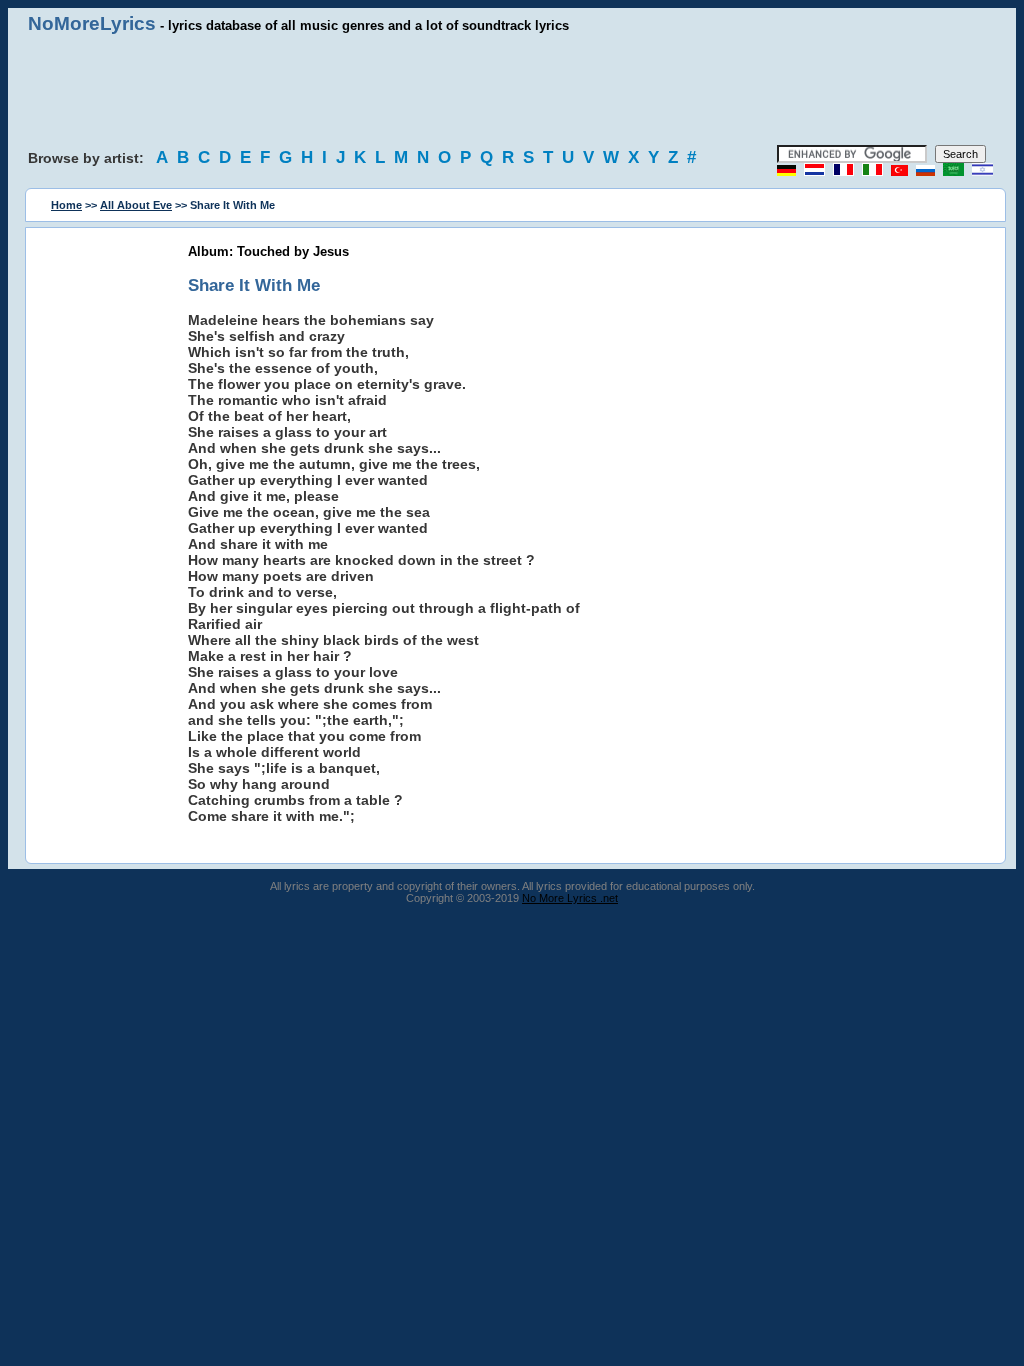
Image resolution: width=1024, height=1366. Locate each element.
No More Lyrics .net (570, 898)
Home (66, 205)
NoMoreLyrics (92, 23)
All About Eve (136, 205)
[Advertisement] (512, 90)
